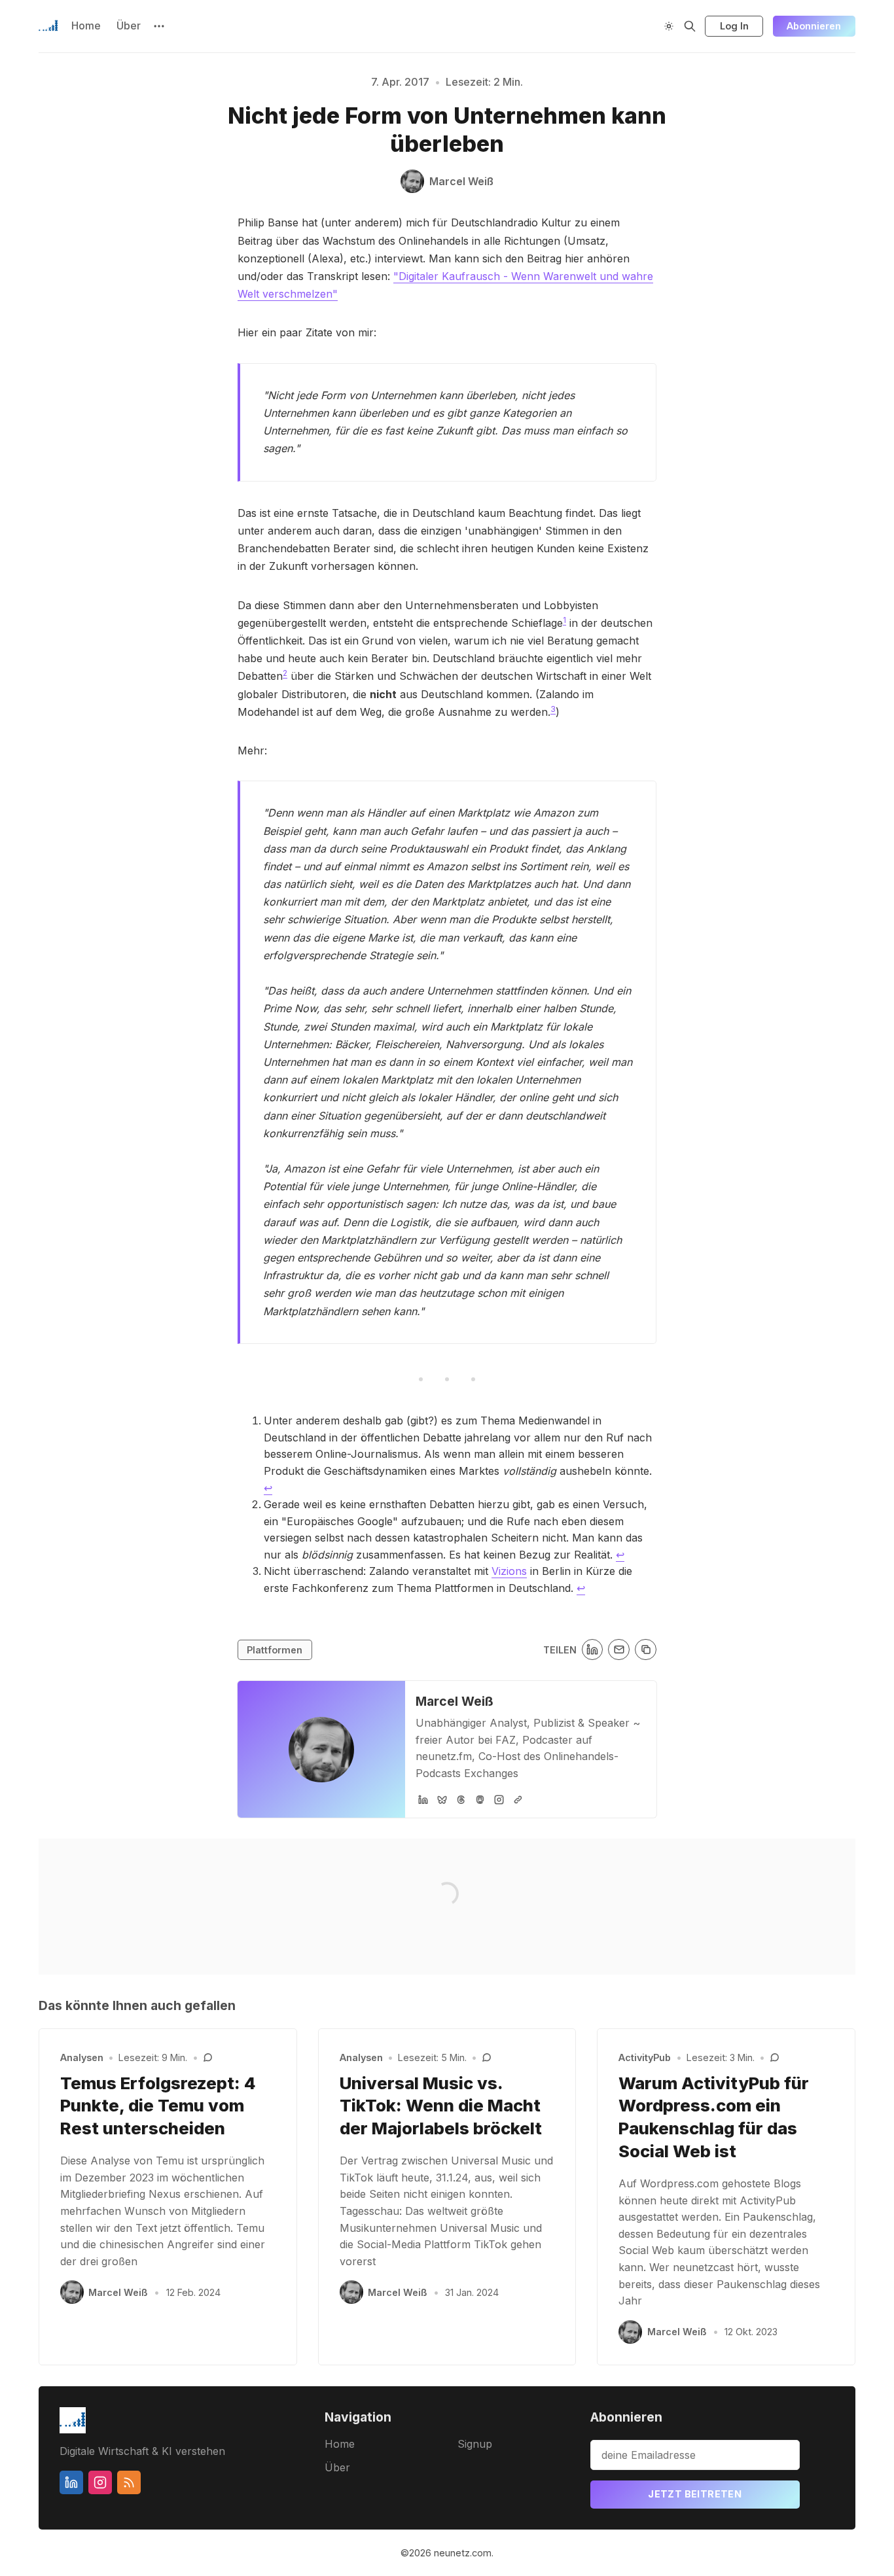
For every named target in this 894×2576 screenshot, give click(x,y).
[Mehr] (159, 26)
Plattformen (275, 1650)
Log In (734, 26)
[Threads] (461, 1800)
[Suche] (690, 26)
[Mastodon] (480, 1800)
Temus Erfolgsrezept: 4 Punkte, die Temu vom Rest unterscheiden (158, 2106)
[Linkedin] (71, 2482)
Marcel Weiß (455, 1701)
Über (129, 26)
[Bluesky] (442, 1800)
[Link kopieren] (646, 1650)
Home (86, 26)
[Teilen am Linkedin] (593, 1650)
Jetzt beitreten (695, 2494)
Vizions (509, 1571)
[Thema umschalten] (669, 26)
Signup (475, 2444)
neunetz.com (463, 2553)
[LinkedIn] (423, 1800)
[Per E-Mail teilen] (619, 1650)
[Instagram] (499, 1800)
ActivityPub (645, 2057)
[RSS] (129, 2482)
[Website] (518, 1800)
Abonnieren (814, 26)
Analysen (82, 2057)
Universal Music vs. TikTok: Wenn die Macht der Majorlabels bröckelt (441, 2106)
